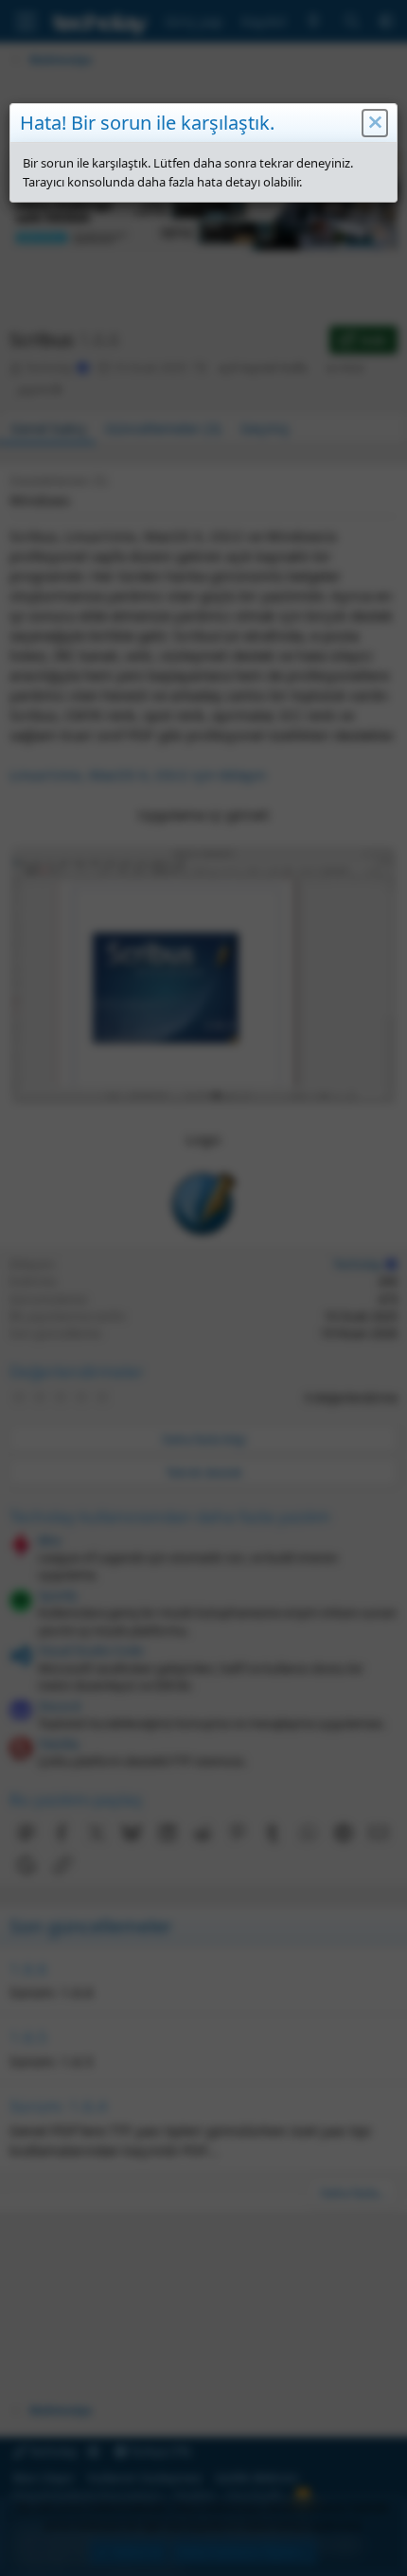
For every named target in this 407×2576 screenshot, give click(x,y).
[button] (375, 123)
